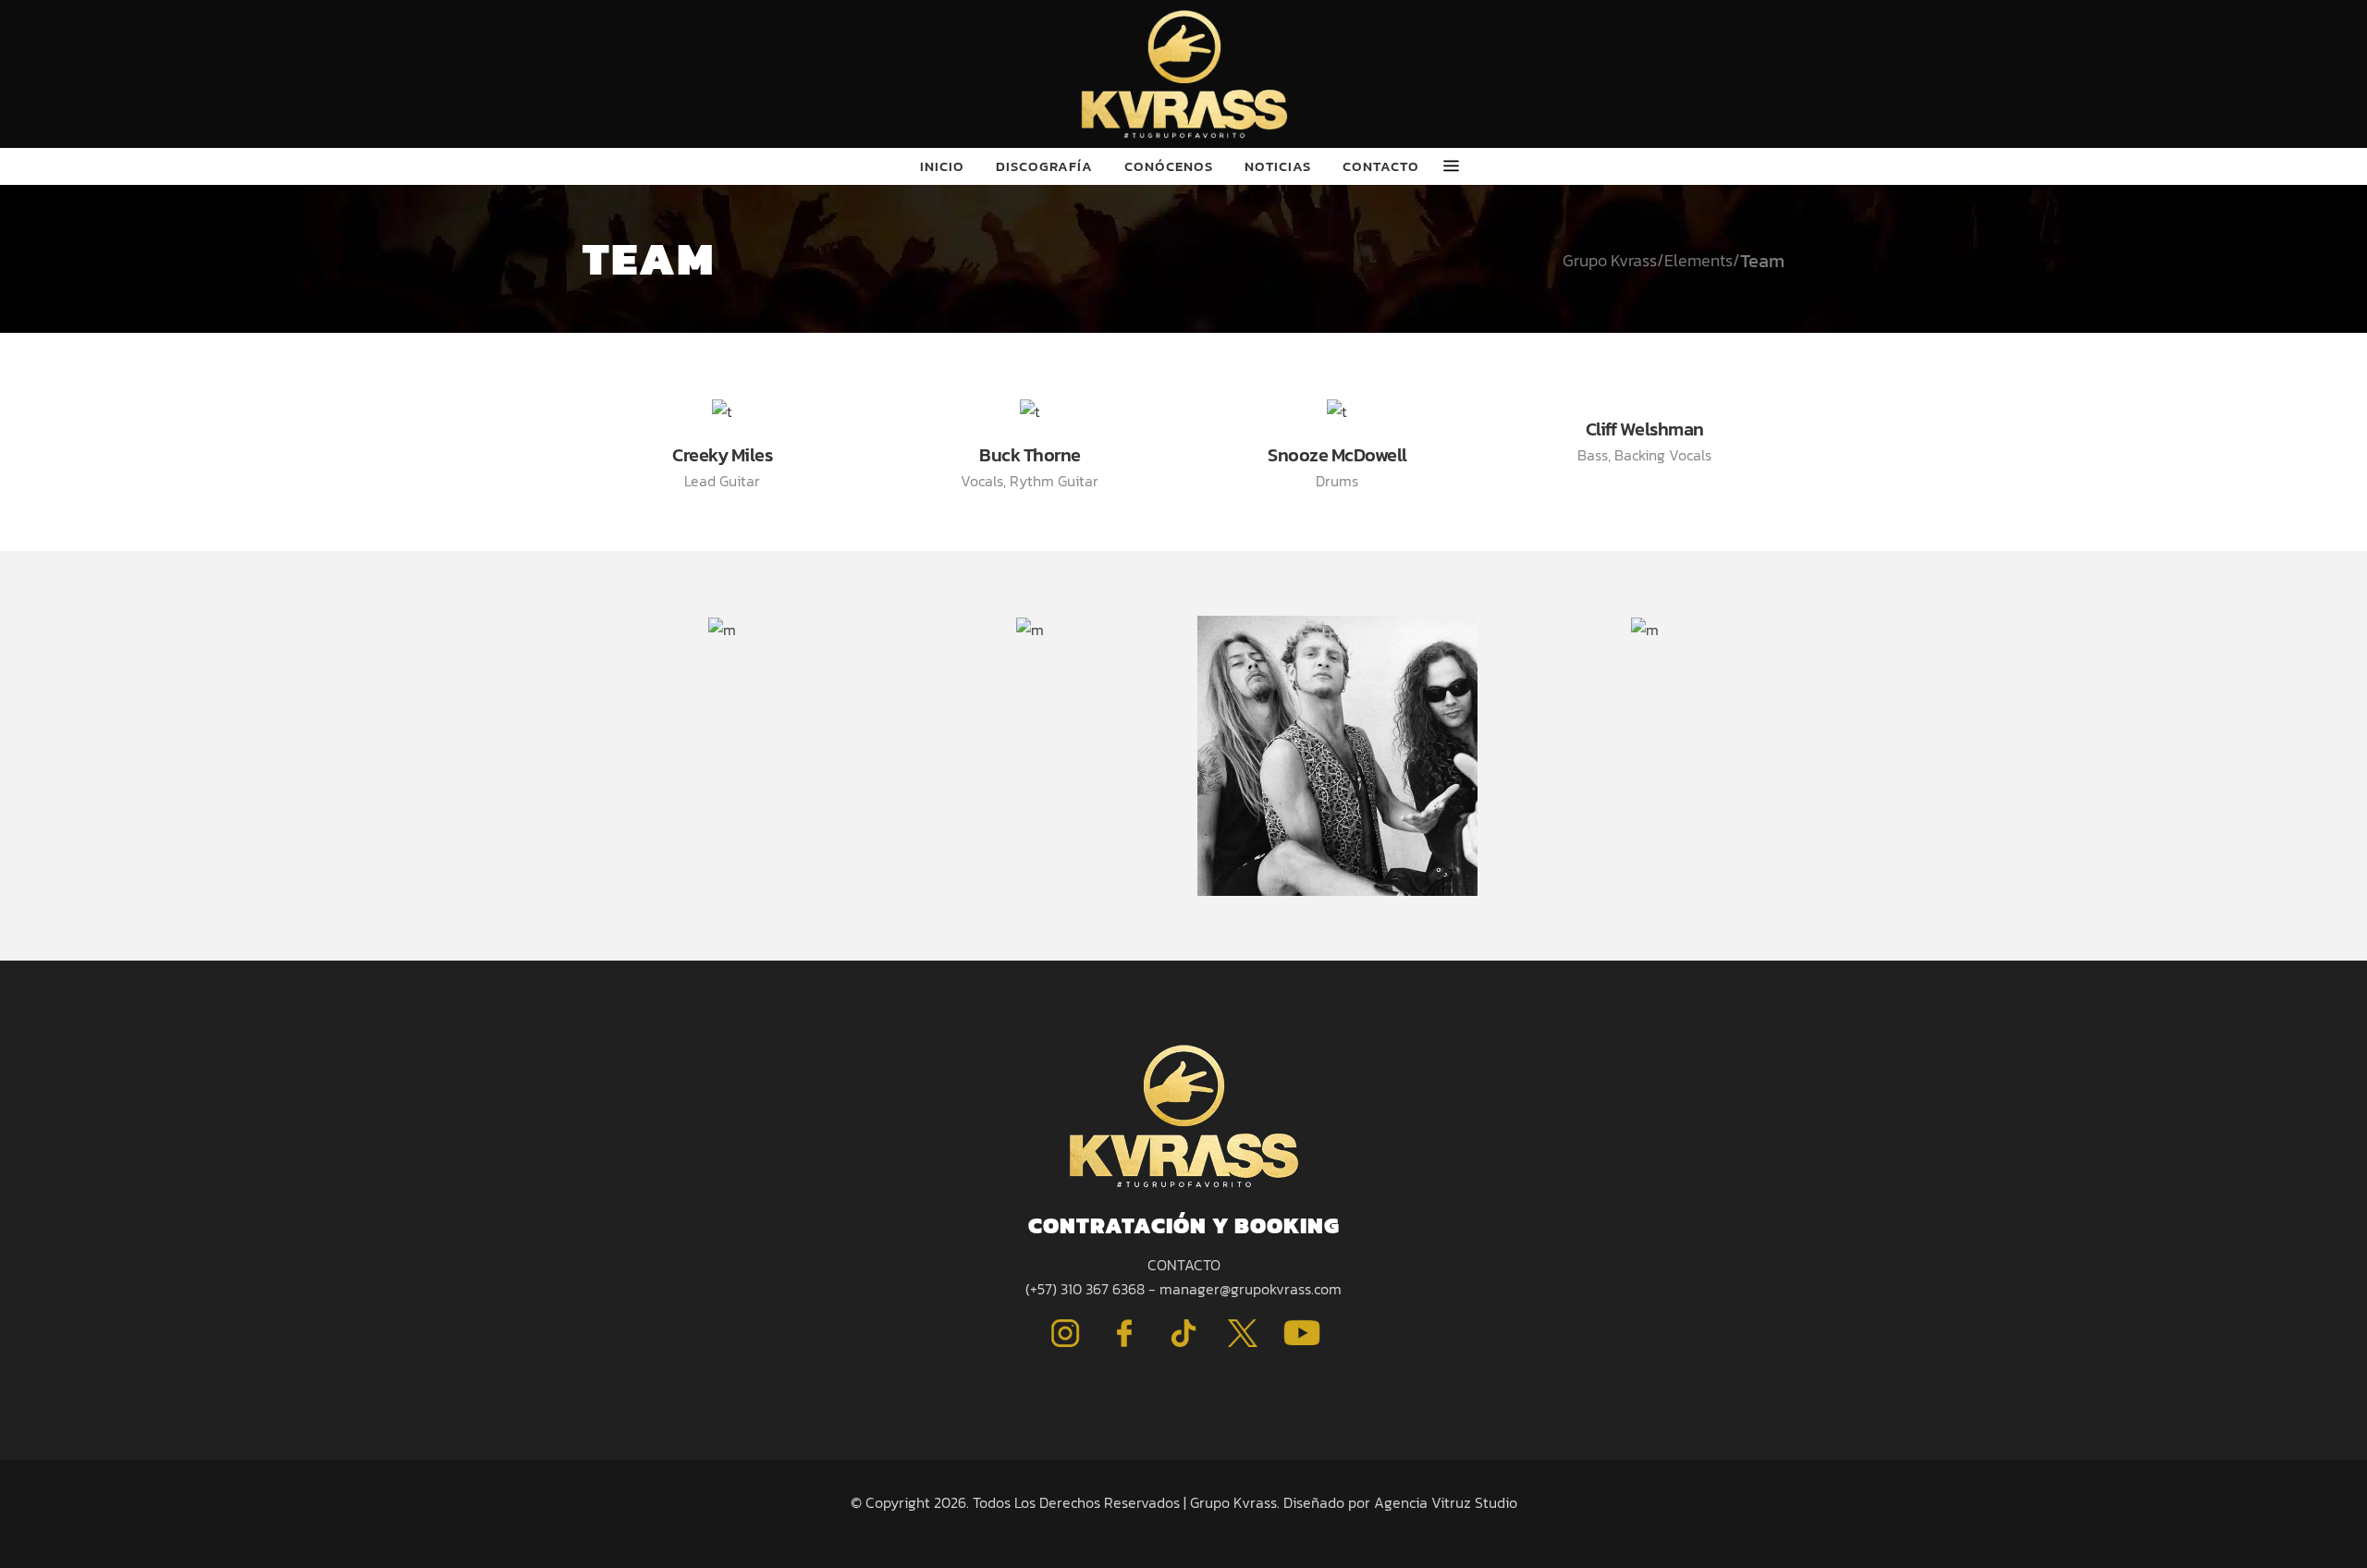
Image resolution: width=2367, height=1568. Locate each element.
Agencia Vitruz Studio (1446, 1502)
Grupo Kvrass (1610, 261)
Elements (1699, 261)
